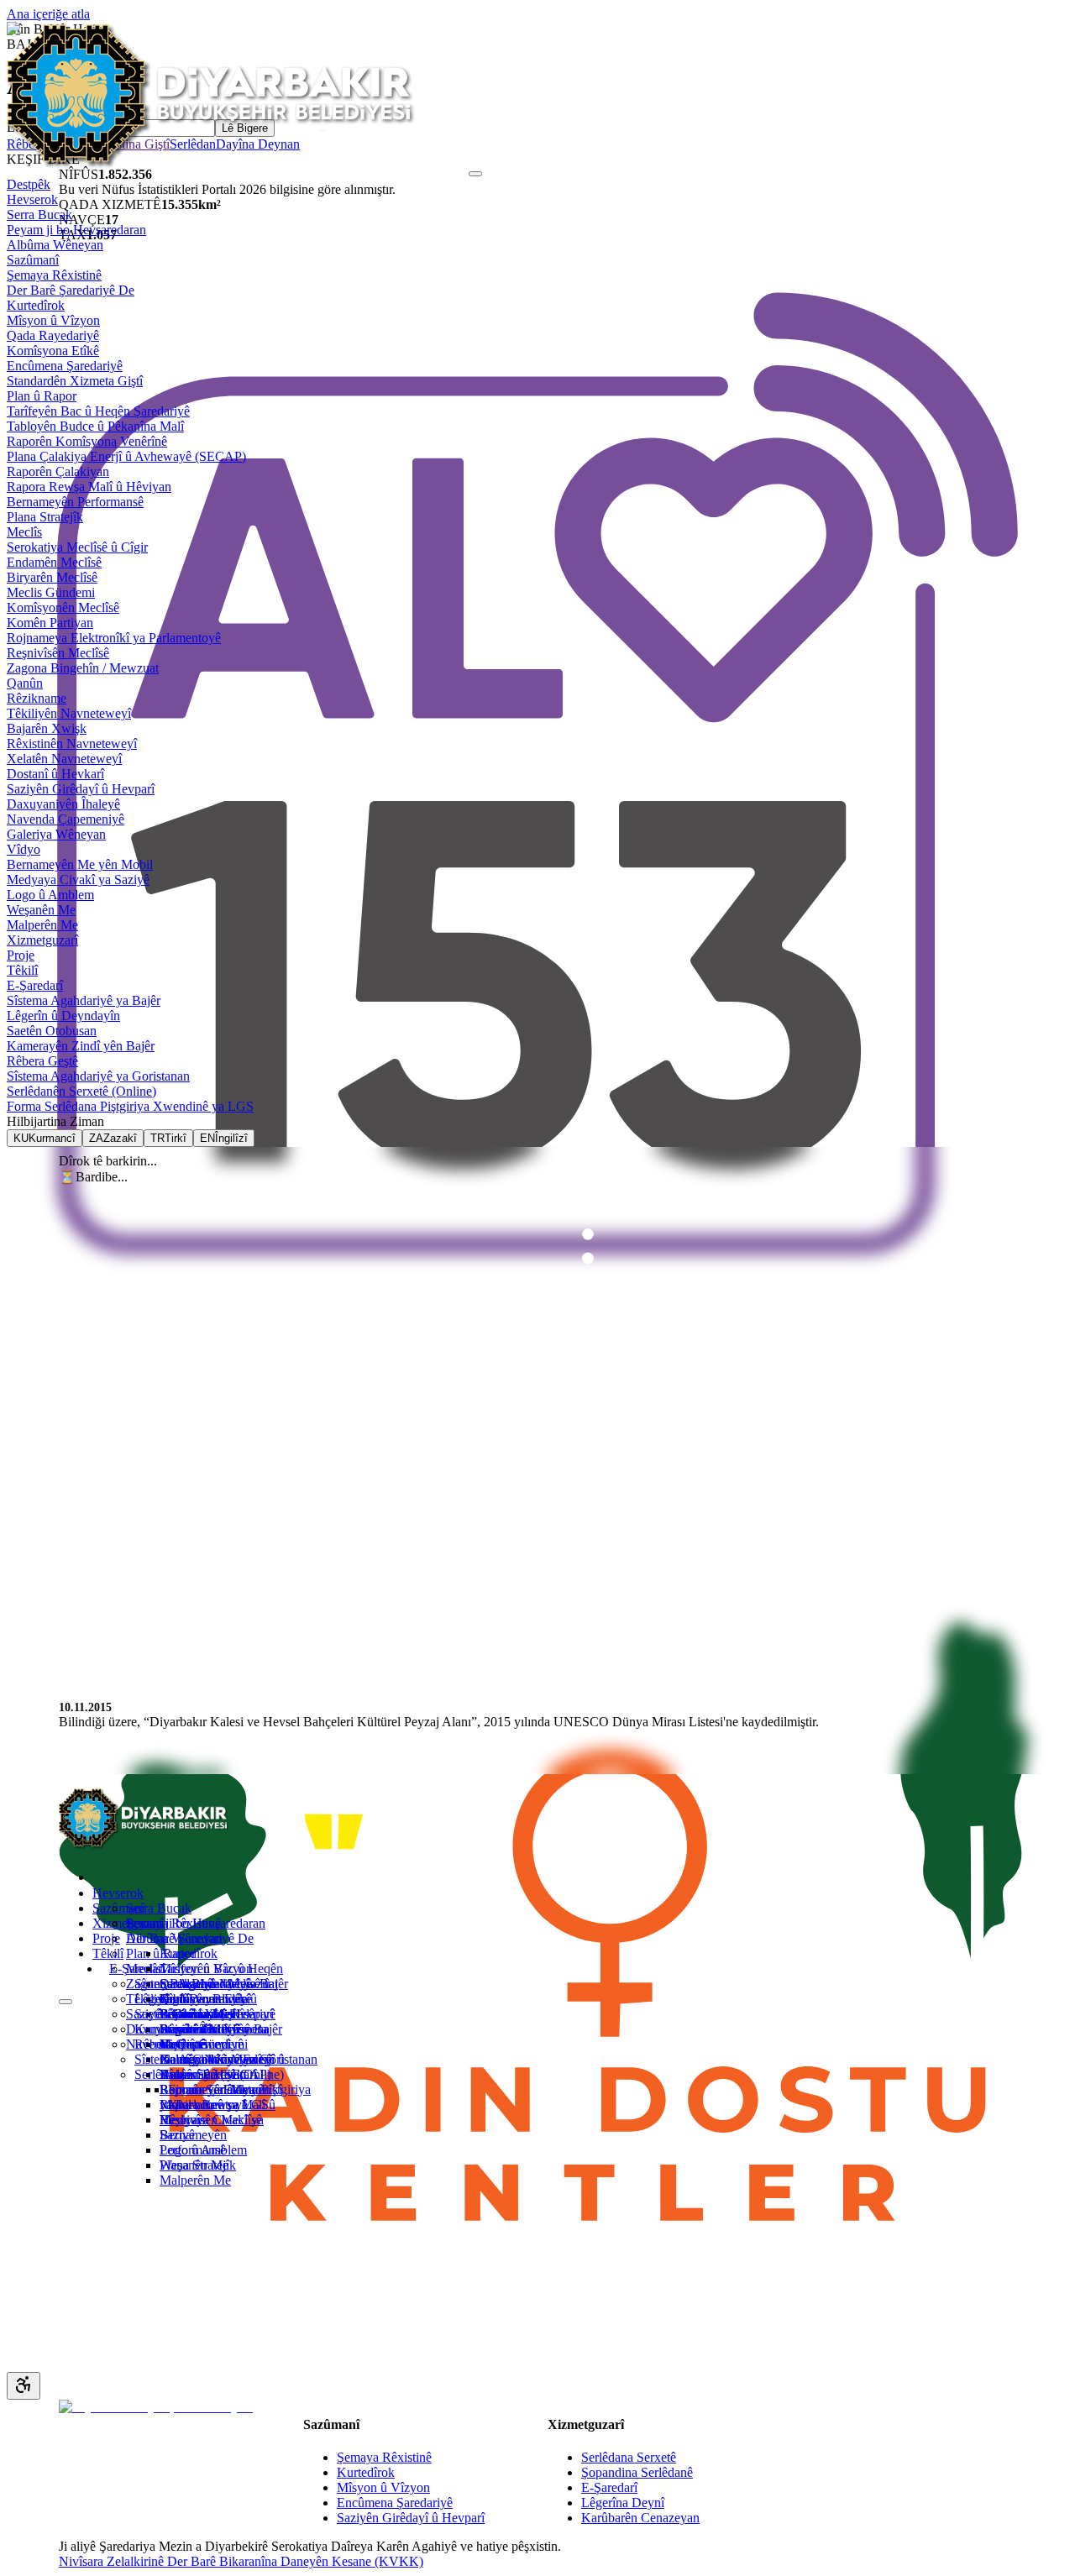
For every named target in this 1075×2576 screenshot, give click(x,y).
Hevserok (118, 1893)
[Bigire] (475, 174)
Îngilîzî (75, 1761)
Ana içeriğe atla (48, 14)
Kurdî (73, 1736)
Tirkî (70, 1749)
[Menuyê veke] (66, 2002)
